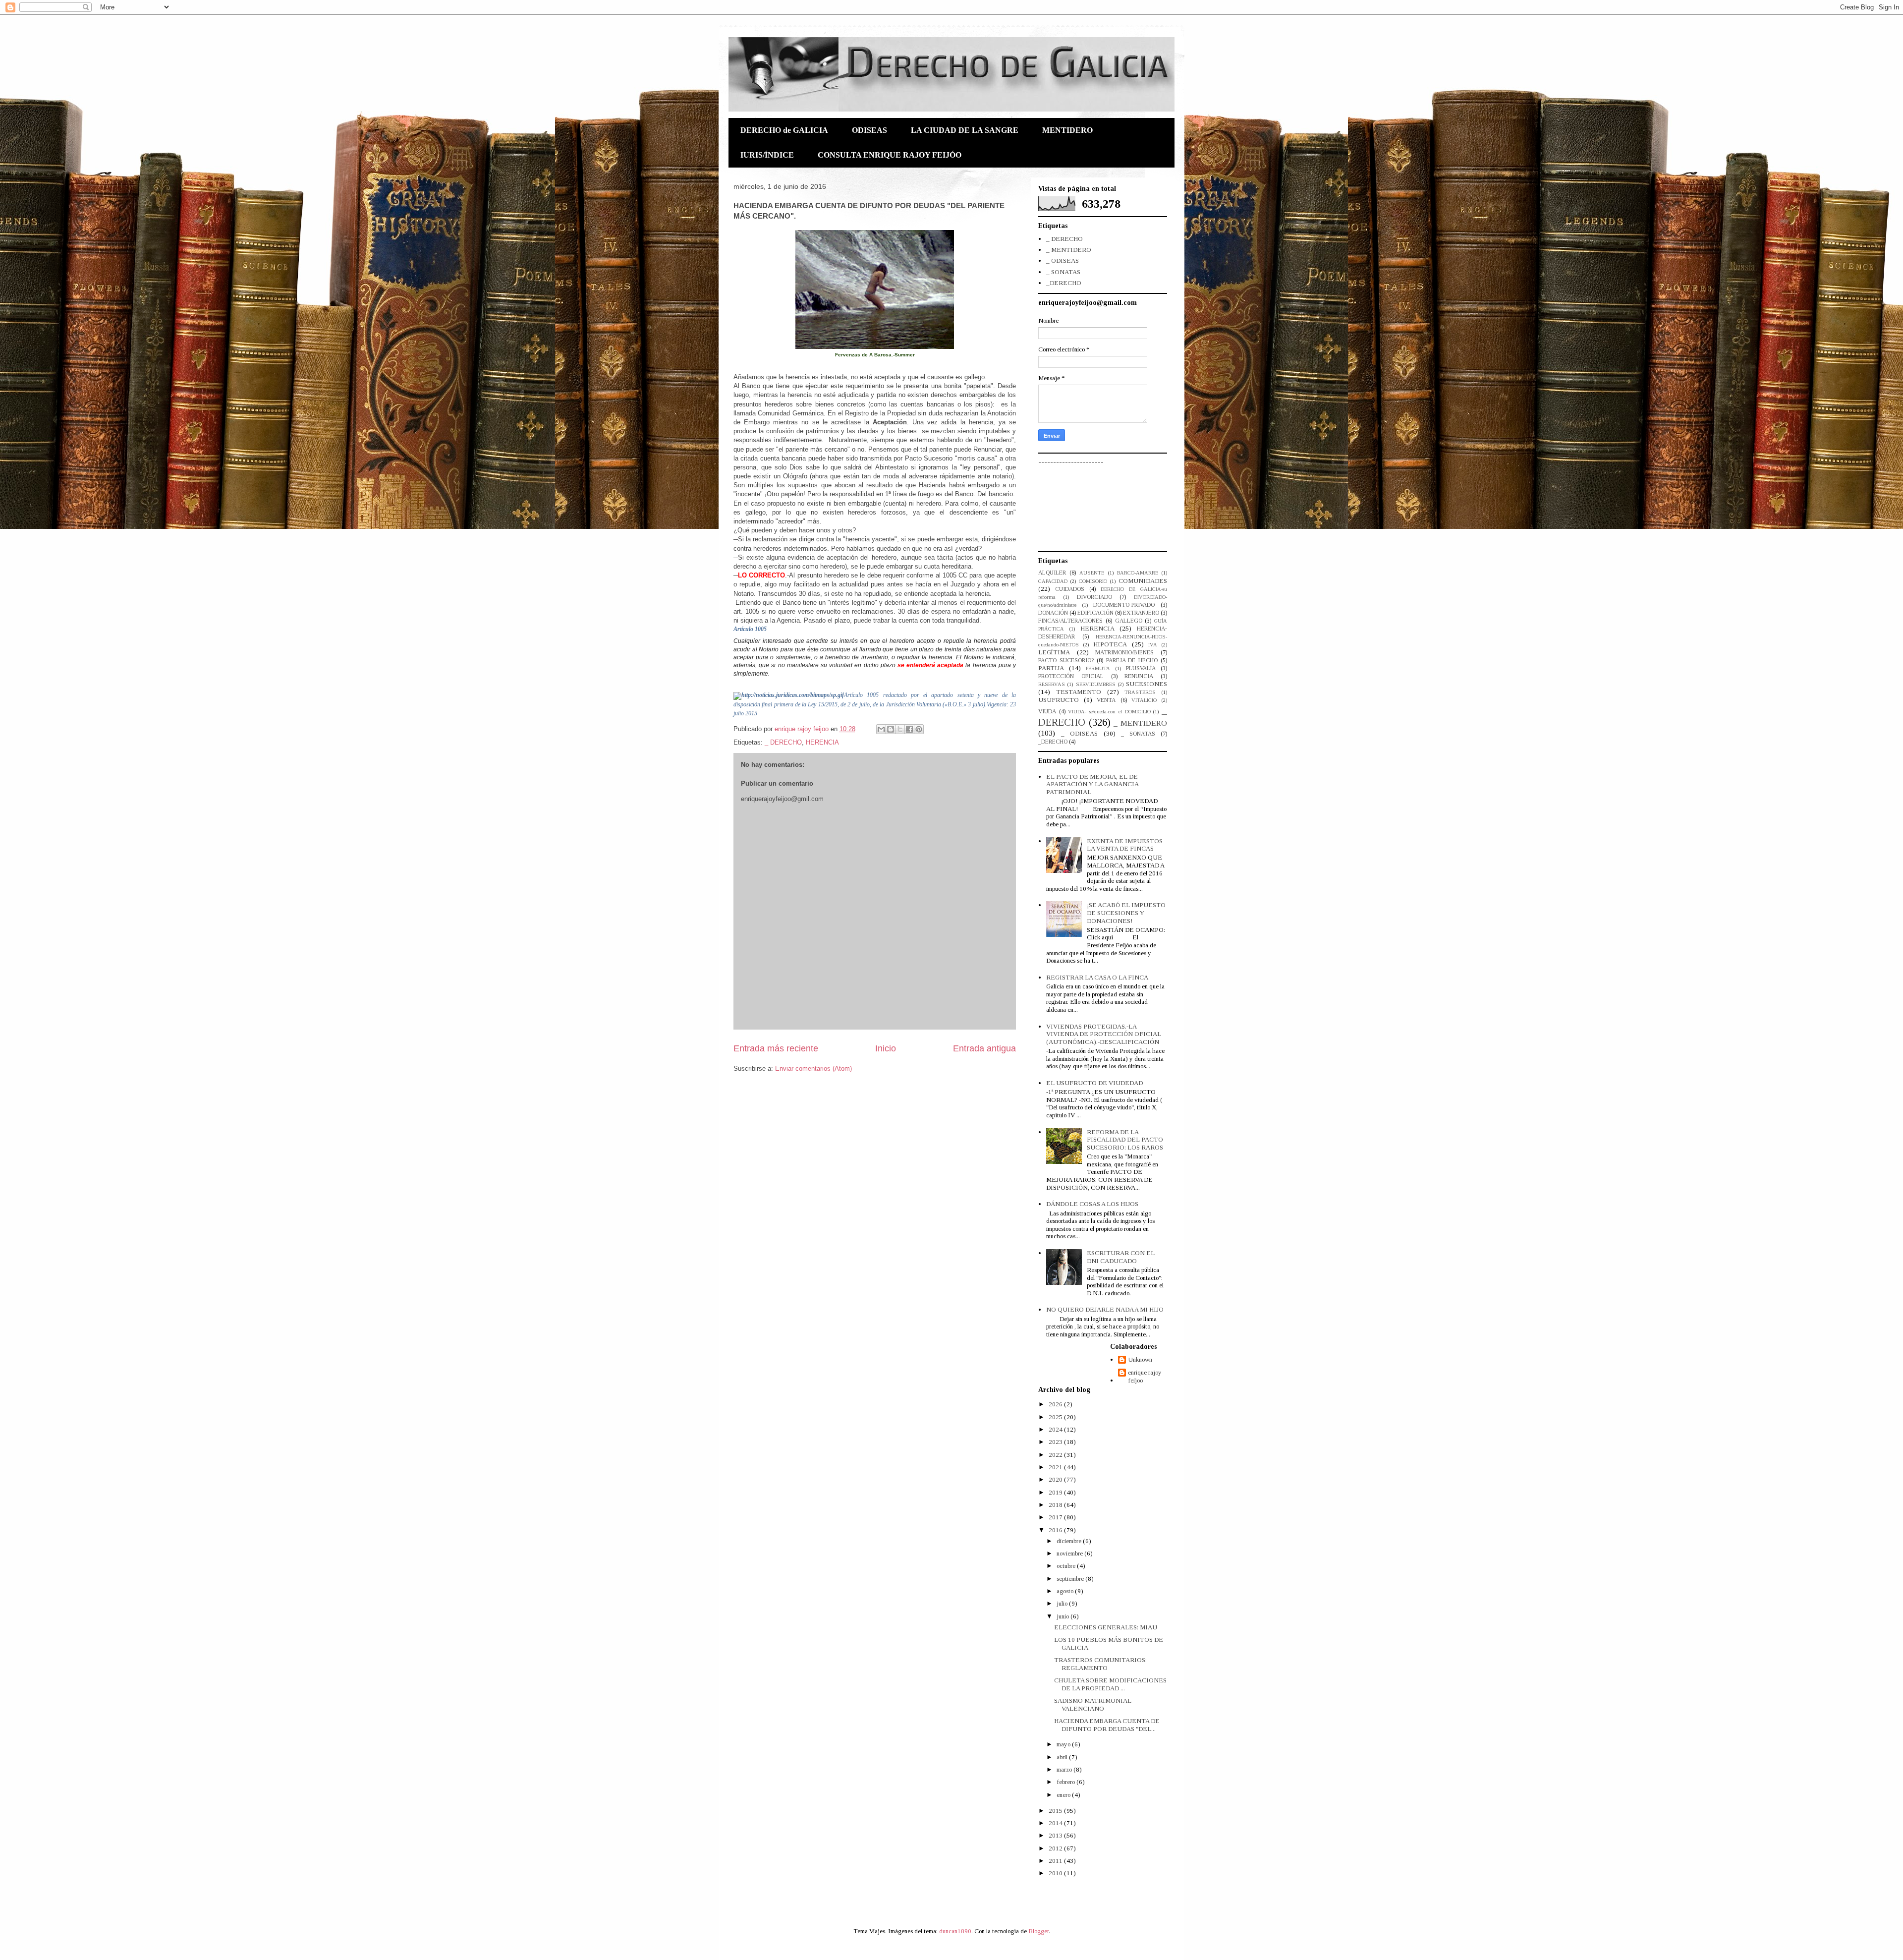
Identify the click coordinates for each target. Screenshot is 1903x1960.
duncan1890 (955, 1931)
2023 (1056, 1442)
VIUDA (1047, 712)
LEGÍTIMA (1054, 652)
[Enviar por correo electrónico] (881, 729)
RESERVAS (1052, 684)
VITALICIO (1144, 700)
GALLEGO (1129, 621)
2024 (1056, 1429)
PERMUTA (1098, 668)
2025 (1056, 1417)
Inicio (886, 1048)
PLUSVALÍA (1141, 668)
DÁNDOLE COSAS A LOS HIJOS (1092, 1204)
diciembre (1070, 1541)
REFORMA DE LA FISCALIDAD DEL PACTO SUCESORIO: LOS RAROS (1125, 1140)
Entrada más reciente (776, 1048)
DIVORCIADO (1094, 597)
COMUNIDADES (1143, 581)
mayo (1064, 1744)
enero (1064, 1795)
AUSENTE (1092, 573)
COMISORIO (1093, 581)
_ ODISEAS (1063, 260)
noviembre (1070, 1553)
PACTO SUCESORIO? (1066, 661)
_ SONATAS (1063, 272)
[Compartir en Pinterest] (919, 729)
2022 (1056, 1455)
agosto (1066, 1591)
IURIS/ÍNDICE (767, 155)
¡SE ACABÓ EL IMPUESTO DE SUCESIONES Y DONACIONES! (1126, 913)
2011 (1056, 1861)
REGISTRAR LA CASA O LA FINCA (1097, 977)
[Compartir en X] (900, 729)
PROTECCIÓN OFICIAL (1071, 676)
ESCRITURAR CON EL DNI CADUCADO (1121, 1257)
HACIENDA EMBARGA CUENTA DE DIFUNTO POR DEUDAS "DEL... (1107, 1725)
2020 (1056, 1479)
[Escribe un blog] (891, 729)
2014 (1056, 1823)
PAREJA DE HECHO (1132, 661)
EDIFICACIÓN (1095, 613)
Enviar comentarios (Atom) (813, 1068)
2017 (1056, 1517)
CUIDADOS (1070, 589)
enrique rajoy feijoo (1145, 1376)
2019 (1056, 1492)
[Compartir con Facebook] (909, 729)
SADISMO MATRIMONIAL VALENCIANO (1093, 1704)
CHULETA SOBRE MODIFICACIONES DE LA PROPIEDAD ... (1110, 1684)
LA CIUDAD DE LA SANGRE (965, 130)
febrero (1066, 1782)
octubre (1067, 1566)
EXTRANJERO (1141, 613)
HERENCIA (822, 742)
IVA (1153, 645)
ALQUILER (1052, 573)
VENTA (1106, 700)
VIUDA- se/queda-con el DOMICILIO (1109, 712)
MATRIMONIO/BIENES (1124, 653)
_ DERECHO (783, 742)
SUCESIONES (1147, 684)
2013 (1056, 1835)
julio (1063, 1603)
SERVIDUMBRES (1096, 684)
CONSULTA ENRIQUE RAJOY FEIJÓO (890, 155)
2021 (1056, 1467)
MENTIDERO (1067, 130)
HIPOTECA (1110, 644)
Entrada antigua (984, 1048)
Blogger (1038, 1931)
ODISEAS (869, 130)
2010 (1056, 1873)
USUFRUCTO (1059, 700)
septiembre (1071, 1579)
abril (1063, 1757)
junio (1063, 1616)
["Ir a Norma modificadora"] (789, 695)
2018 (1056, 1505)
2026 (1056, 1404)
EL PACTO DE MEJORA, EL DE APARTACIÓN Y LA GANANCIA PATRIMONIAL (1092, 784)
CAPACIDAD (1053, 581)
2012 (1056, 1848)
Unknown (1140, 1359)
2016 (1056, 1530)
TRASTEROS (1140, 692)
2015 (1056, 1811)
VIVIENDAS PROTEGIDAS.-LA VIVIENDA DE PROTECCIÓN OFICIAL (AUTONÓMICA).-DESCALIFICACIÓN (1104, 1034)
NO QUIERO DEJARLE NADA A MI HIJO (1105, 1309)
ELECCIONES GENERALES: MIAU (1106, 1627)
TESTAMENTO (1079, 692)
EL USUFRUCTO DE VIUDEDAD (1094, 1083)
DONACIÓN (1053, 613)
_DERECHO (1064, 283)
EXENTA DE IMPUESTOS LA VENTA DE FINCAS (1125, 845)
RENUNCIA (1139, 676)
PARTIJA (1051, 668)
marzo (1065, 1769)
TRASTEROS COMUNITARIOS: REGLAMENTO (1100, 1664)
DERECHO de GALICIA (784, 130)
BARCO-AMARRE (1138, 573)
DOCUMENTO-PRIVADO (1124, 605)
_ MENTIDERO (1069, 250)
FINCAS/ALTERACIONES (1070, 621)
